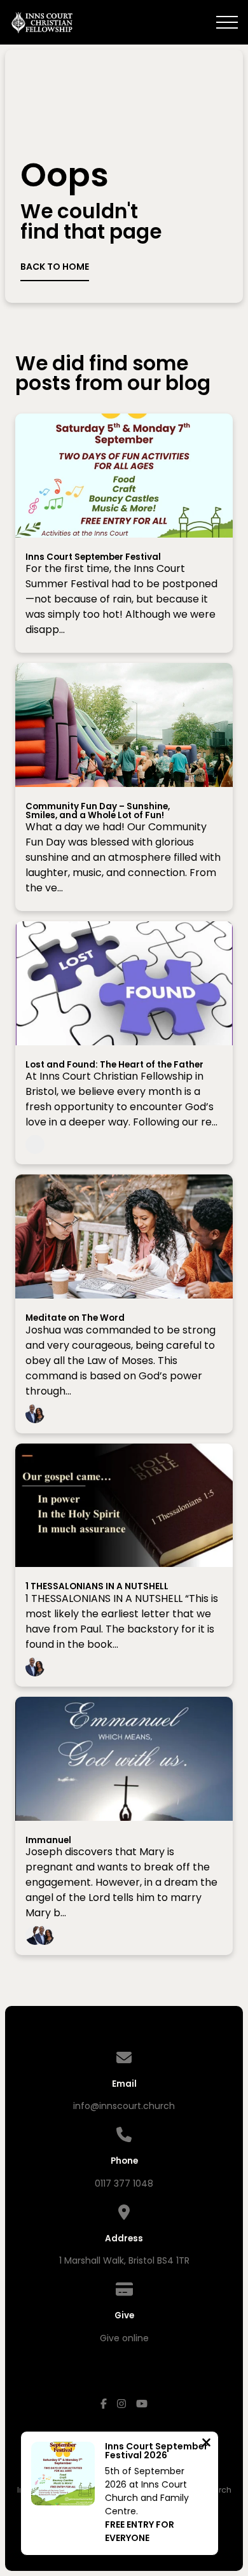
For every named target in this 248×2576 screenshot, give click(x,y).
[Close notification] (206, 2444)
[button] (227, 22)
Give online (124, 2338)
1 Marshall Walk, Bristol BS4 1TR (124, 2260)
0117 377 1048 (124, 2183)
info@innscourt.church (124, 2106)
